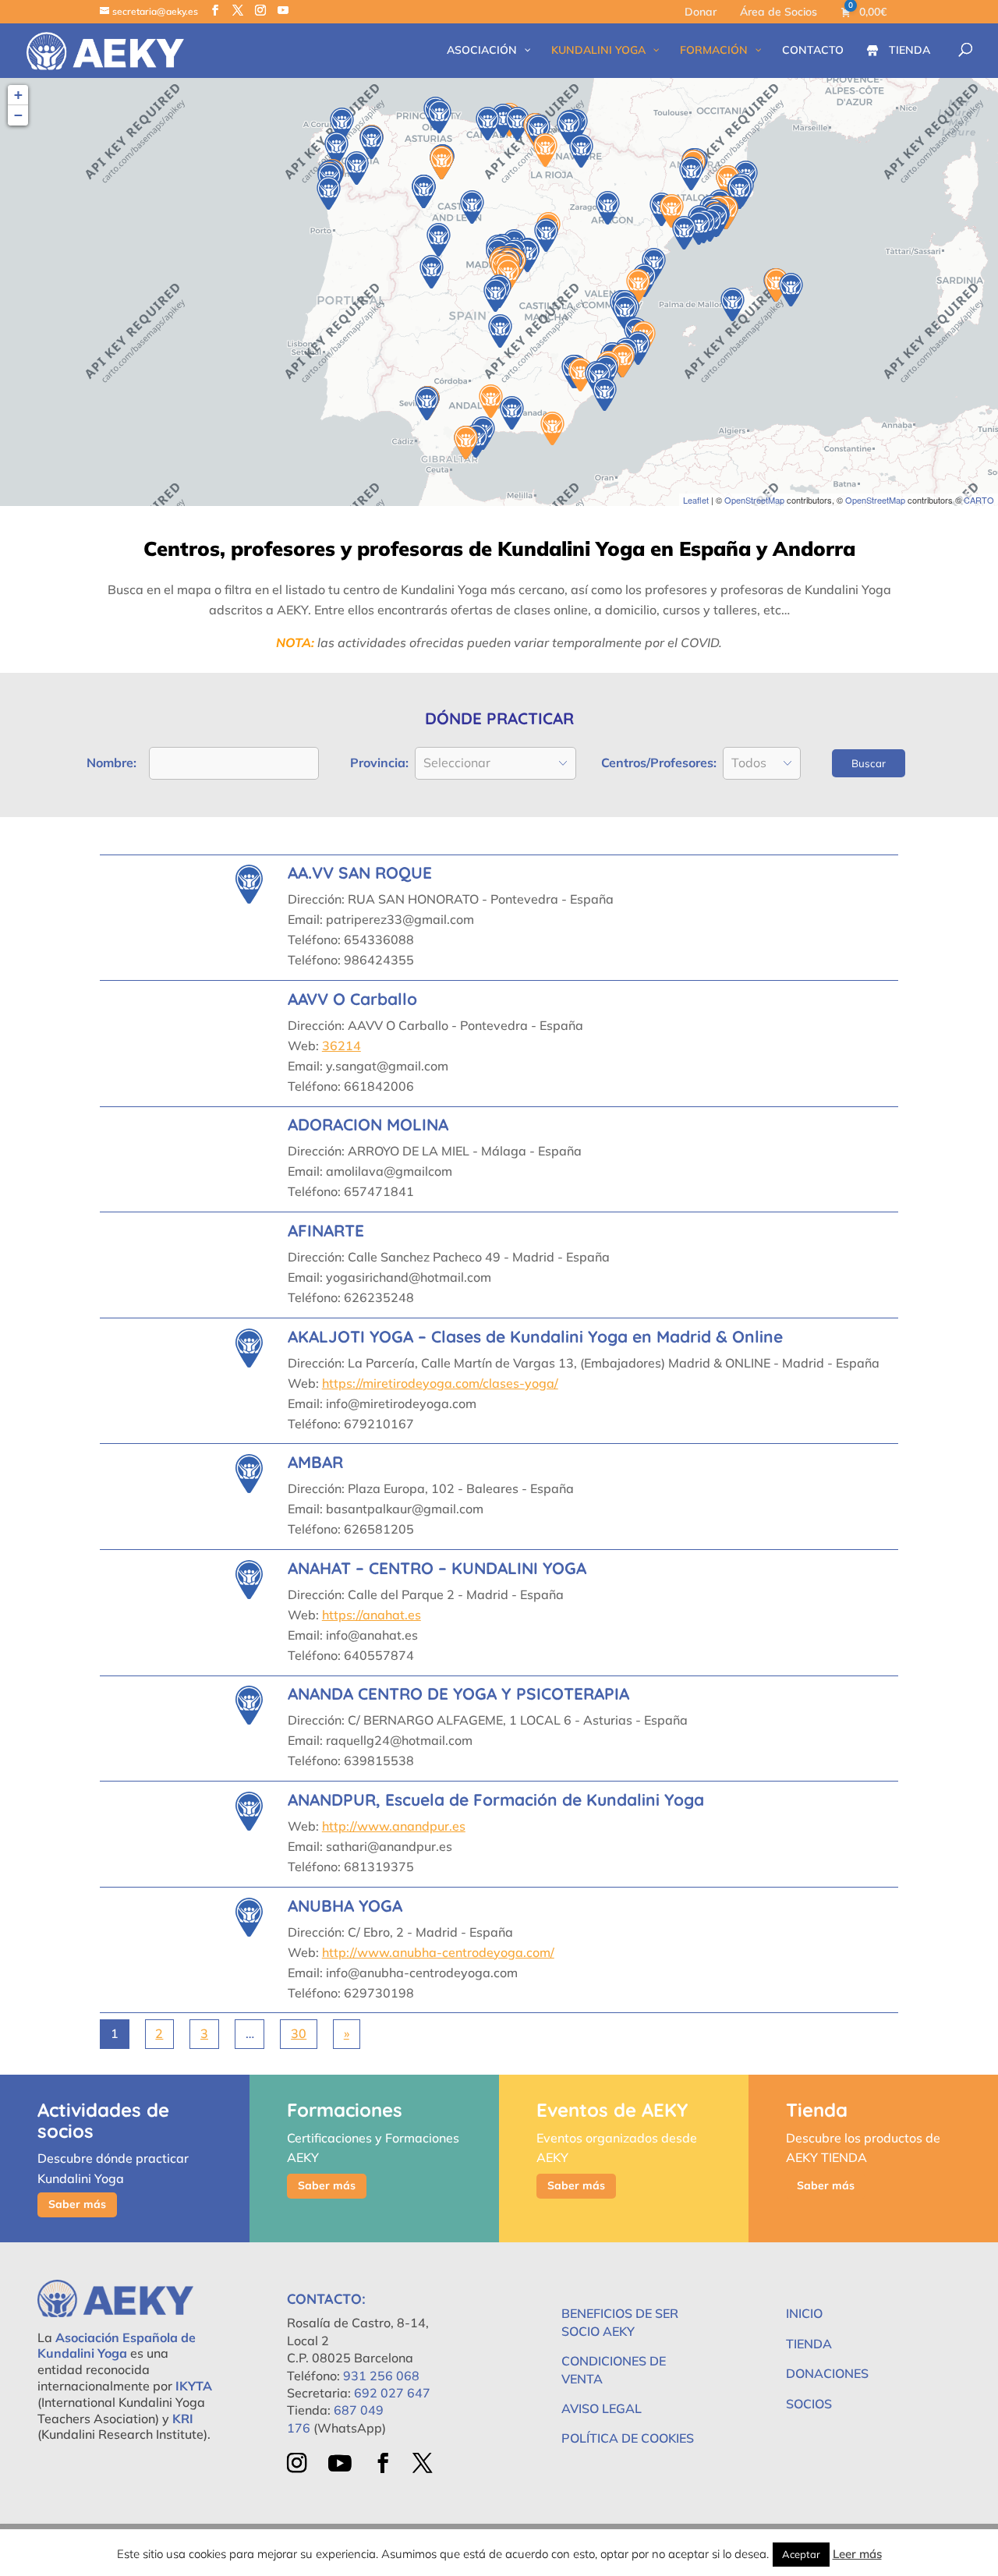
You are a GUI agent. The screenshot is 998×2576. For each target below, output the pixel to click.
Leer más (857, 2554)
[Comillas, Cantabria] (488, 124)
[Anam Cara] (357, 168)
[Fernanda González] (552, 428)
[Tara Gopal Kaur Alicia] (491, 401)
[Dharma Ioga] (691, 173)
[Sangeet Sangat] (545, 150)
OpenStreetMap (754, 500)
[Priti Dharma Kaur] (638, 286)
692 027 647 (392, 2393)
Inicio (804, 2313)
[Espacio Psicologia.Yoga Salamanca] (439, 240)
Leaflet (696, 500)
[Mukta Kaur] (733, 304)
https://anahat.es (372, 1615)
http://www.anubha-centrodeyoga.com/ (438, 1952)
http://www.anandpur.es (394, 1826)
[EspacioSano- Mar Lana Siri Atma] (439, 117)
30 (299, 2033)
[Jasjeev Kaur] (442, 163)
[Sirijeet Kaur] (466, 442)
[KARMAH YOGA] (372, 142)
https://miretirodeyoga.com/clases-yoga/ (440, 1383)
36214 (342, 1046)
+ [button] (18, 95)
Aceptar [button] (801, 2554)
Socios (809, 2404)
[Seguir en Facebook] (382, 2463)
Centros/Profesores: (659, 763)
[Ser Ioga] (684, 233)
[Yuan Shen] (740, 192)
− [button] (18, 115)
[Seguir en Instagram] (297, 2463)
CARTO (979, 500)
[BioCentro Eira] (336, 149)
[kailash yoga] (569, 127)
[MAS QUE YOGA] (342, 124)
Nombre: (111, 763)
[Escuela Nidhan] (581, 151)
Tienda (809, 2344)
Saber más (77, 2204)
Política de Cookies (628, 2438)
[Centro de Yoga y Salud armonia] (517, 124)
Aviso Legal (602, 2408)
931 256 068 (381, 2376)
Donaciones (827, 2373)
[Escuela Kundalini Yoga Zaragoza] (608, 208)
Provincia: (379, 763)
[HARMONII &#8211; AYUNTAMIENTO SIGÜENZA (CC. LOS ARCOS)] (546, 235)
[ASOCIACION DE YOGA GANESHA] (472, 207)
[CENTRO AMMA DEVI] (538, 131)
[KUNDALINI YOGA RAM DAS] (500, 331)
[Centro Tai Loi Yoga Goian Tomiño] (329, 193)
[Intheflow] (791, 290)
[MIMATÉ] (432, 272)
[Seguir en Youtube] (340, 2463)
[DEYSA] (605, 394)
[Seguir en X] (423, 2463)
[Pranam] (424, 191)
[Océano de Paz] (495, 295)
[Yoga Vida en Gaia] (427, 403)
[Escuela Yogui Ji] (512, 413)
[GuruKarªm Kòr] (672, 211)
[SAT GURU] (625, 312)
